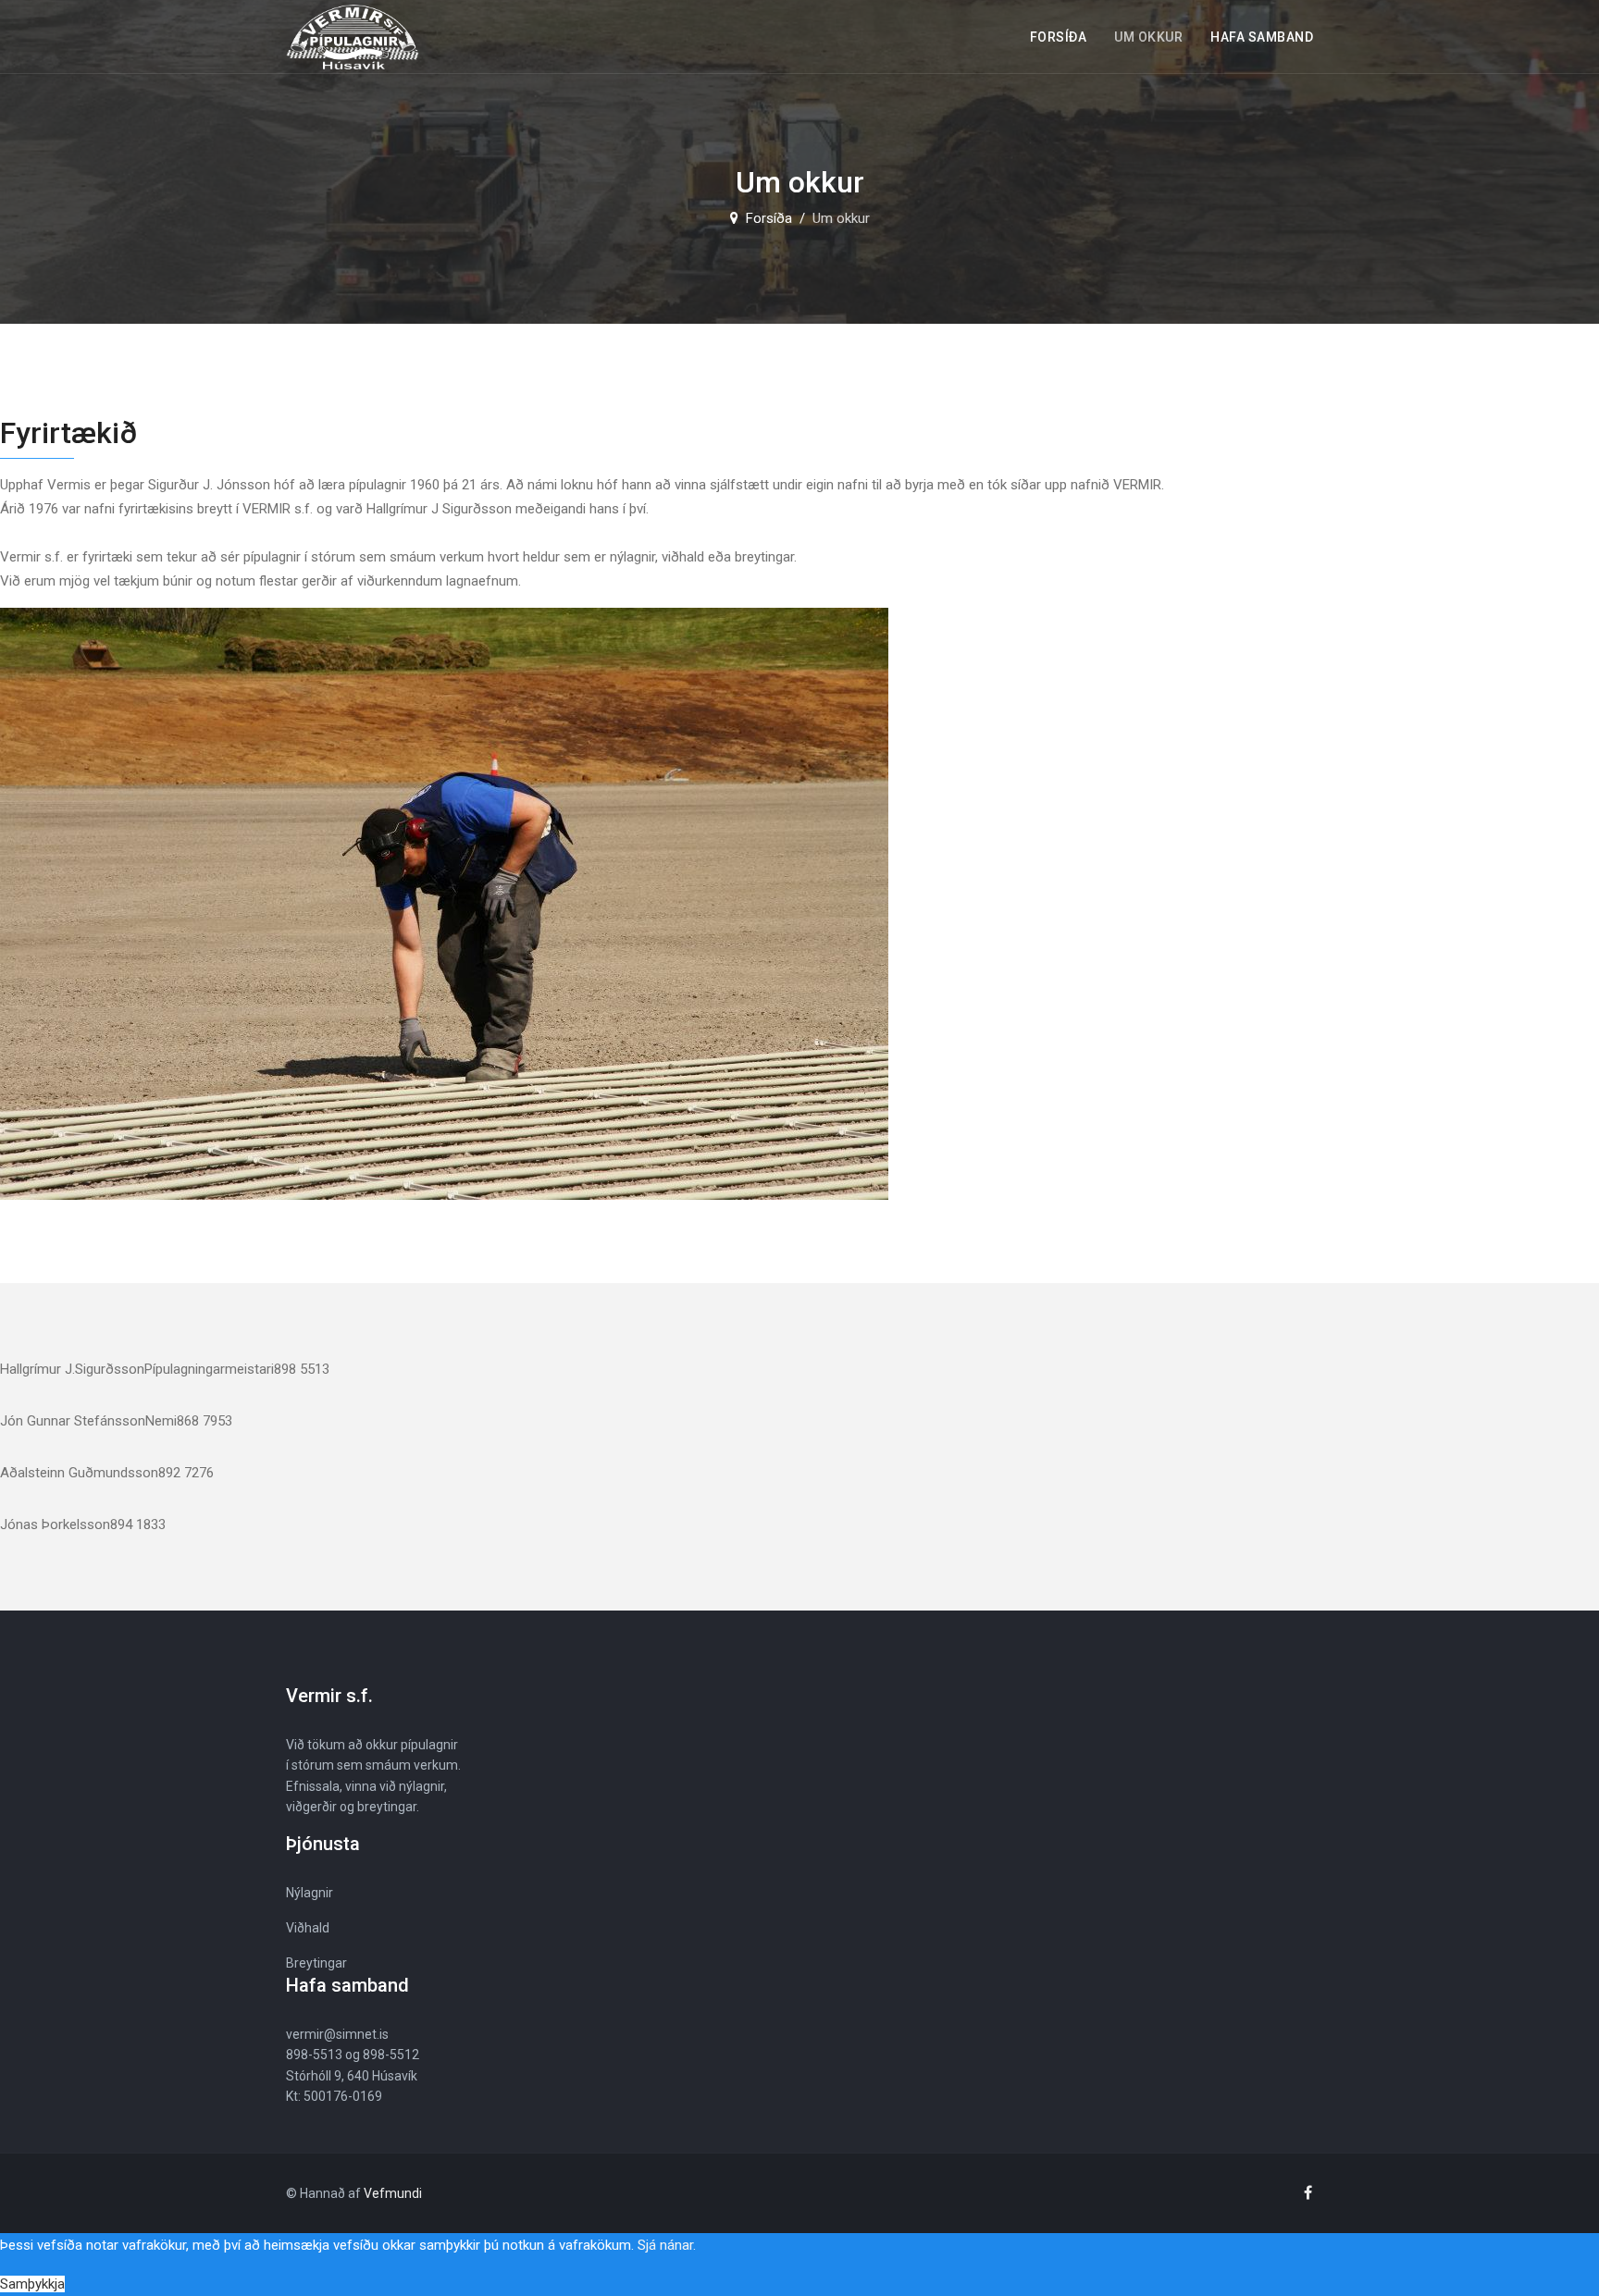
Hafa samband (1262, 37)
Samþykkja (32, 2284)
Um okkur (1148, 37)
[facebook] (1308, 2193)
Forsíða (1059, 37)
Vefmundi (393, 2193)
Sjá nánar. (667, 2245)
